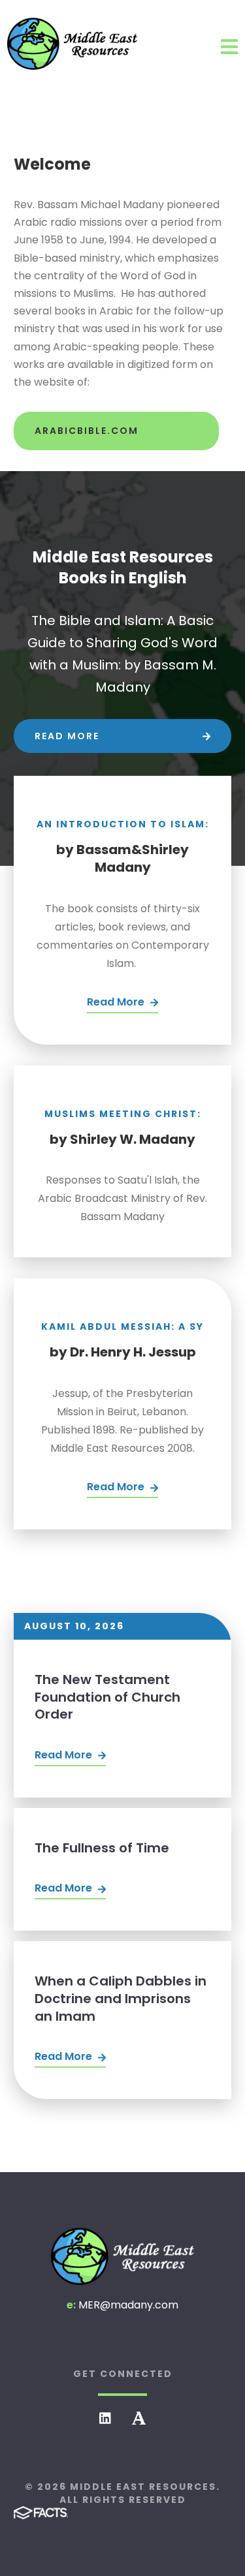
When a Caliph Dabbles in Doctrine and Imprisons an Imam (121, 1998)
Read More (65, 1755)
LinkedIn (105, 2418)
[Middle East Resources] (123, 2256)
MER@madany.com (128, 2305)
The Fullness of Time (102, 1848)
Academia (139, 2418)
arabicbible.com (87, 431)
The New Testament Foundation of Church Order (107, 1697)
